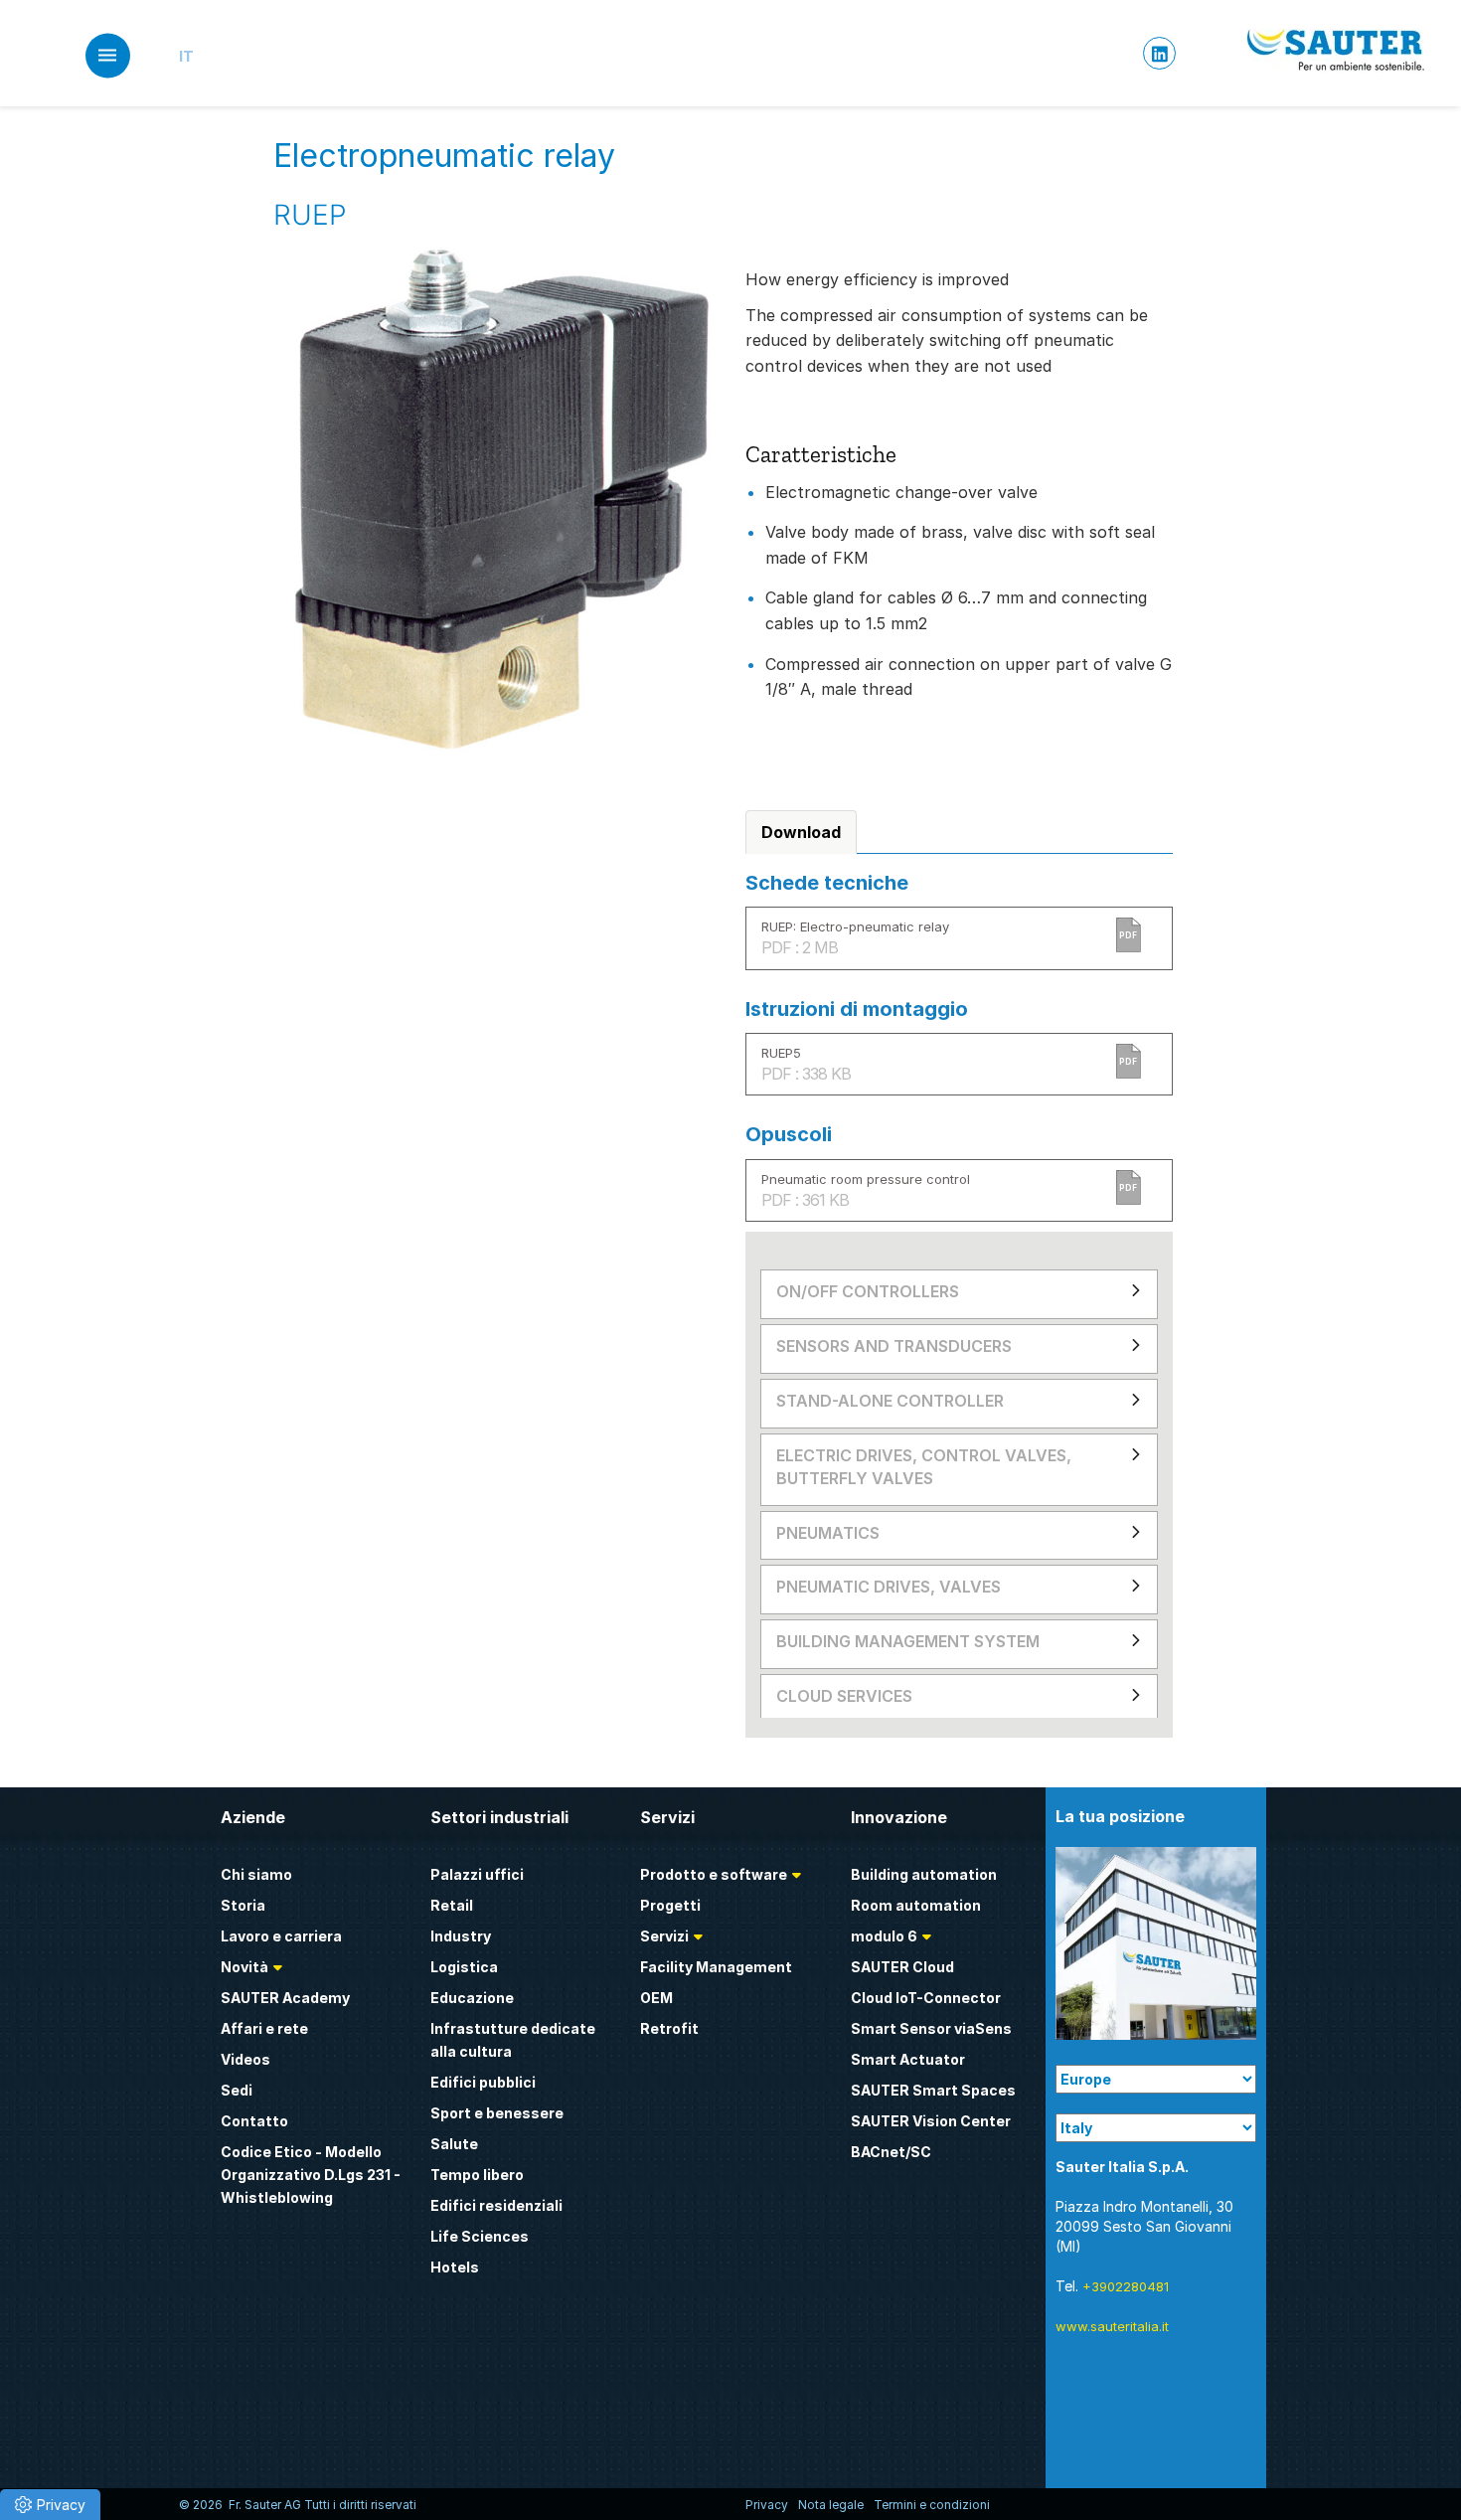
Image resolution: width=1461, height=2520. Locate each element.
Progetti (670, 1905)
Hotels (455, 2267)
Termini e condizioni (932, 2505)
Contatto (254, 2121)
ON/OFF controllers (868, 1291)
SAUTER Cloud (902, 1967)
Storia (243, 1905)
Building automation (924, 1874)
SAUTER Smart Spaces (933, 2090)
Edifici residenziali (496, 2205)
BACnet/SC (891, 2152)
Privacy (767, 2505)
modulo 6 (884, 1936)
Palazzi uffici (477, 1874)
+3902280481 (1126, 2286)
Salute (454, 2144)
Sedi (237, 2090)
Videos (245, 2059)
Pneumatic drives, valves (889, 1587)
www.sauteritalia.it (1112, 2326)
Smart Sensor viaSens (931, 2028)
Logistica (464, 1967)
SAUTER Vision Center (931, 2121)
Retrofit (669, 2028)
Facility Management (716, 1967)
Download (801, 832)
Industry (461, 1936)
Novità (244, 1967)
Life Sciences (480, 2236)
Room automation (916, 1905)
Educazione (472, 1998)
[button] (50, 2505)
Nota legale (831, 2505)
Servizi (664, 1936)
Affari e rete (264, 2028)
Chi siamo (256, 1874)
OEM (656, 1998)
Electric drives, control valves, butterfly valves (924, 1467)
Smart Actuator (908, 2059)
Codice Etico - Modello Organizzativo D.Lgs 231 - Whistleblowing (311, 2175)
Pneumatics (828, 1533)
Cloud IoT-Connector (926, 1998)
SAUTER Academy (285, 1998)
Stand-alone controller (890, 1401)
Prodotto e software (714, 1874)
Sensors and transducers (894, 1346)
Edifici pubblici (483, 2082)
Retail (452, 1905)
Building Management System (908, 1641)
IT (186, 56)
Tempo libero (477, 2175)
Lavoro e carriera (281, 1936)
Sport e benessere (497, 2113)
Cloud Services (844, 1696)
